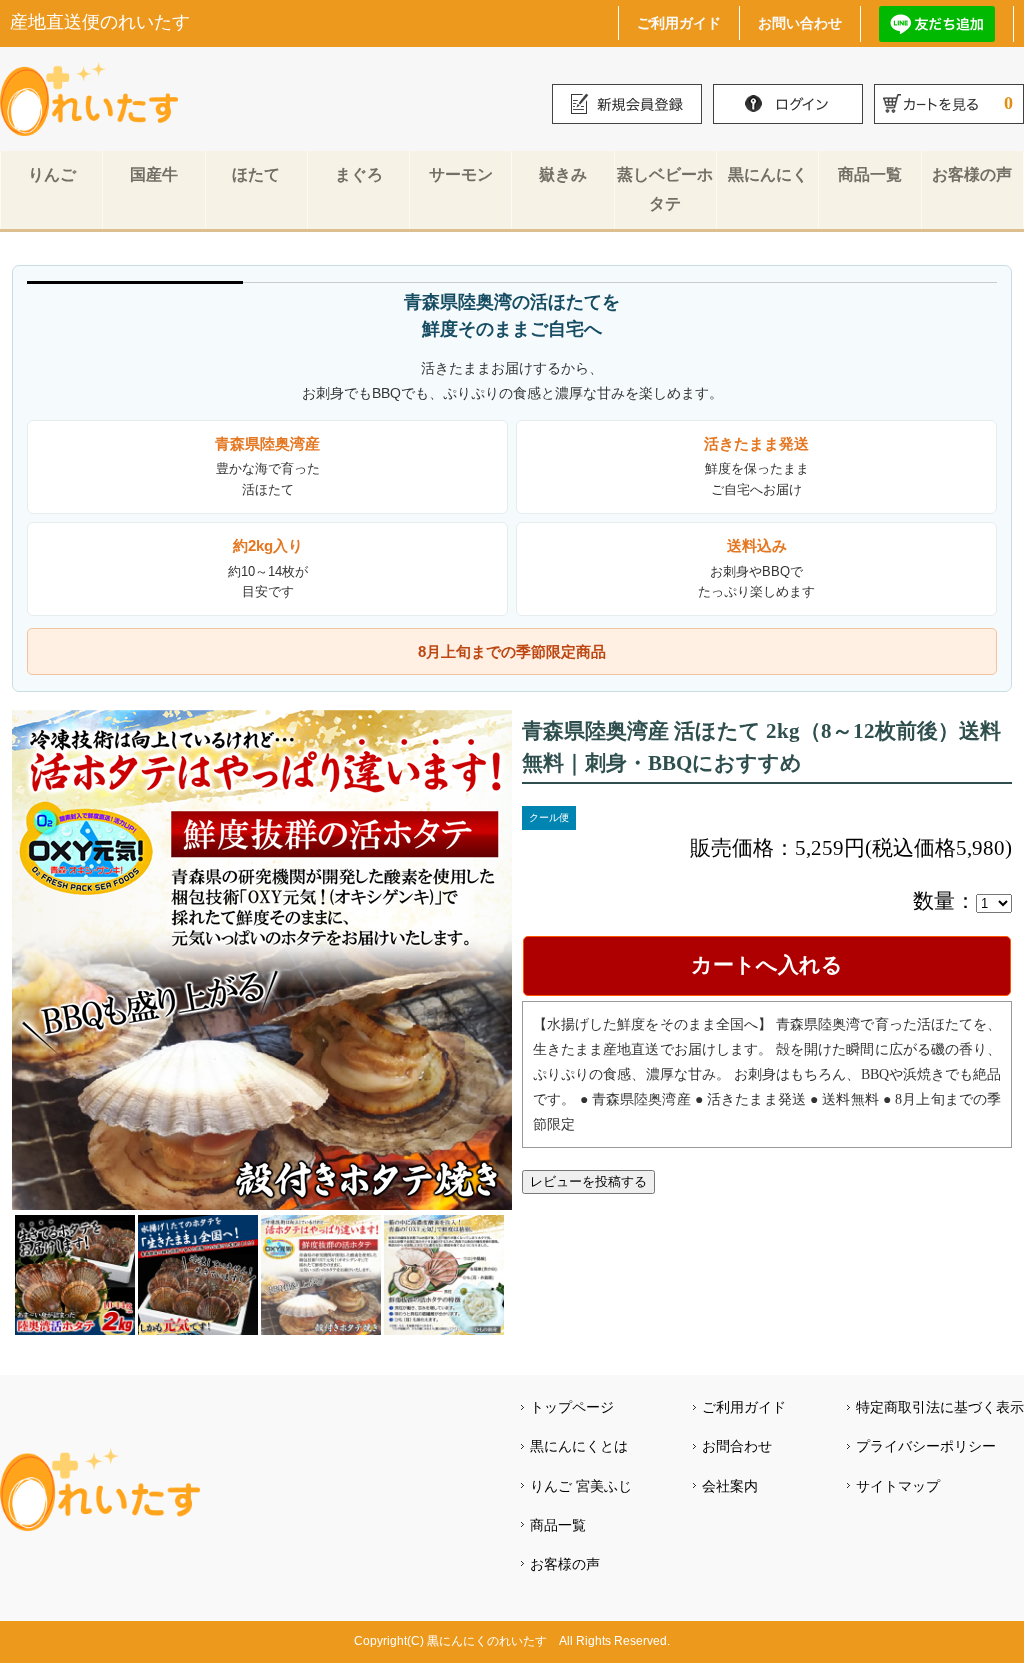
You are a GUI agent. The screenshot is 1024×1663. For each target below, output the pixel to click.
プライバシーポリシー (926, 1446)
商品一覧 (870, 174)
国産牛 (154, 174)
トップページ (572, 1407)
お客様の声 (972, 174)
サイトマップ (898, 1486)
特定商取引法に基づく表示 (940, 1407)
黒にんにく (768, 174)
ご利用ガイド (679, 22)
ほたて (256, 174)
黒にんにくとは (579, 1446)
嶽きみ (563, 174)
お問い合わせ (800, 22)
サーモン (461, 174)
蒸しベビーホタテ (665, 189)
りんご (52, 174)
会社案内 (730, 1486)
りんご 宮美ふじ (581, 1486)
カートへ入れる (767, 965)
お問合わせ (737, 1446)
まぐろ (359, 174)
